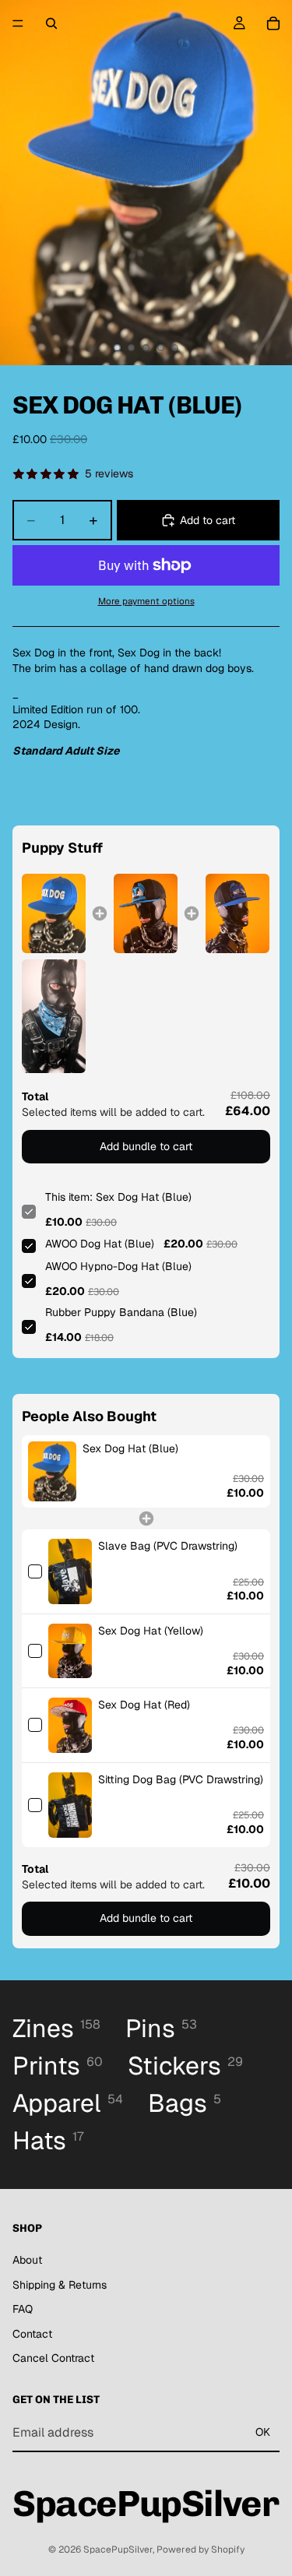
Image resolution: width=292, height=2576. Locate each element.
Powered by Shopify (201, 2550)
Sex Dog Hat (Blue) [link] (130, 1448)
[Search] (51, 23)
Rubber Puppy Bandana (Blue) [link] (121, 1312)
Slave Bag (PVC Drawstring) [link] (168, 1546)
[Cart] (273, 23)
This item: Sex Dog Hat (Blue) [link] (118, 1197)
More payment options (146, 601)
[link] (54, 914)
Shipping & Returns (60, 2285)
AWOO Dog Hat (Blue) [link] (100, 1244)
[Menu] (18, 23)
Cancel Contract (53, 2359)
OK (263, 2433)
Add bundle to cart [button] (146, 1146)
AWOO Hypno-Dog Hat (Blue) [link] (118, 1266)
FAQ (23, 2310)
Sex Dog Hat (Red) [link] (144, 1705)
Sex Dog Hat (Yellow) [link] (151, 1631)
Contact (32, 2334)
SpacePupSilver (118, 2550)
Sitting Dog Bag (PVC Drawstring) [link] (181, 1779)
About (27, 2260)
